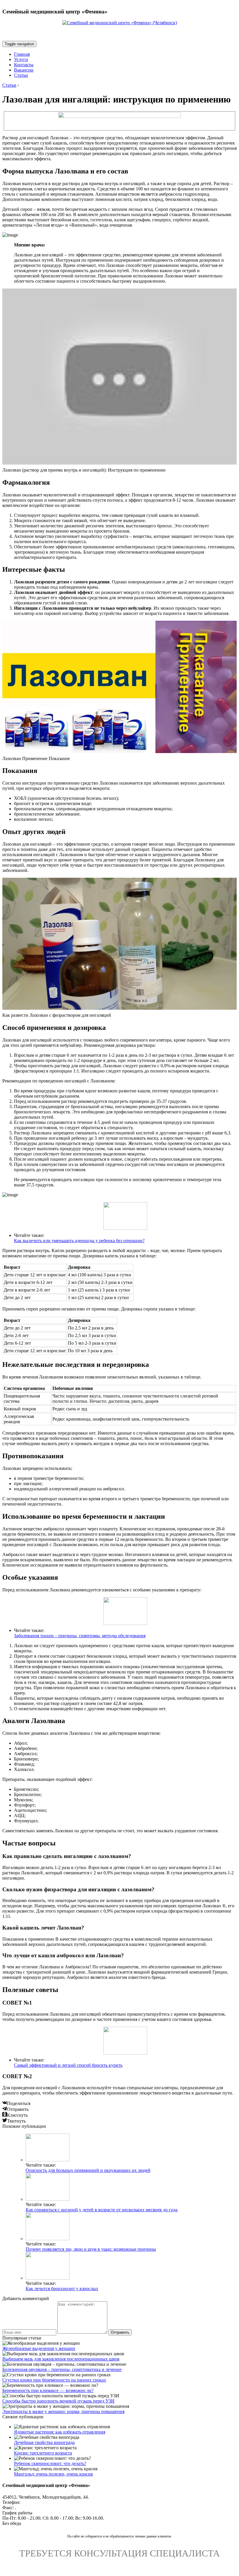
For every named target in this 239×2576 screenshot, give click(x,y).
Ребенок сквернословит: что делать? (50, 2463)
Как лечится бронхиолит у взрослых (62, 2289)
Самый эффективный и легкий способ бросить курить (68, 2065)
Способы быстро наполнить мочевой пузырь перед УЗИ (58, 2401)
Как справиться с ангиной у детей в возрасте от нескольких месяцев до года (102, 2210)
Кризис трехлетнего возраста (43, 2453)
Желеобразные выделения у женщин (39, 2348)
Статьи (21, 75)
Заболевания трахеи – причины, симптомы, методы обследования (80, 1636)
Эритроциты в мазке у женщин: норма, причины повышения (63, 2411)
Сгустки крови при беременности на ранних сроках (54, 2380)
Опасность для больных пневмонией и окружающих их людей (88, 2170)
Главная (22, 54)
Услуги (21, 59)
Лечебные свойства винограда (44, 2442)
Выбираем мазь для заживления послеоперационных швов (61, 2359)
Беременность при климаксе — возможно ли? (48, 2390)
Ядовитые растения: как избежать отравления (60, 2432)
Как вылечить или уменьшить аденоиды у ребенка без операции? (79, 1241)
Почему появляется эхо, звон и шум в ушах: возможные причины (91, 2249)
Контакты (24, 65)
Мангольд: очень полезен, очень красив (53, 2474)
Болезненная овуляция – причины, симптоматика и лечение (62, 2369)
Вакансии (24, 70)
